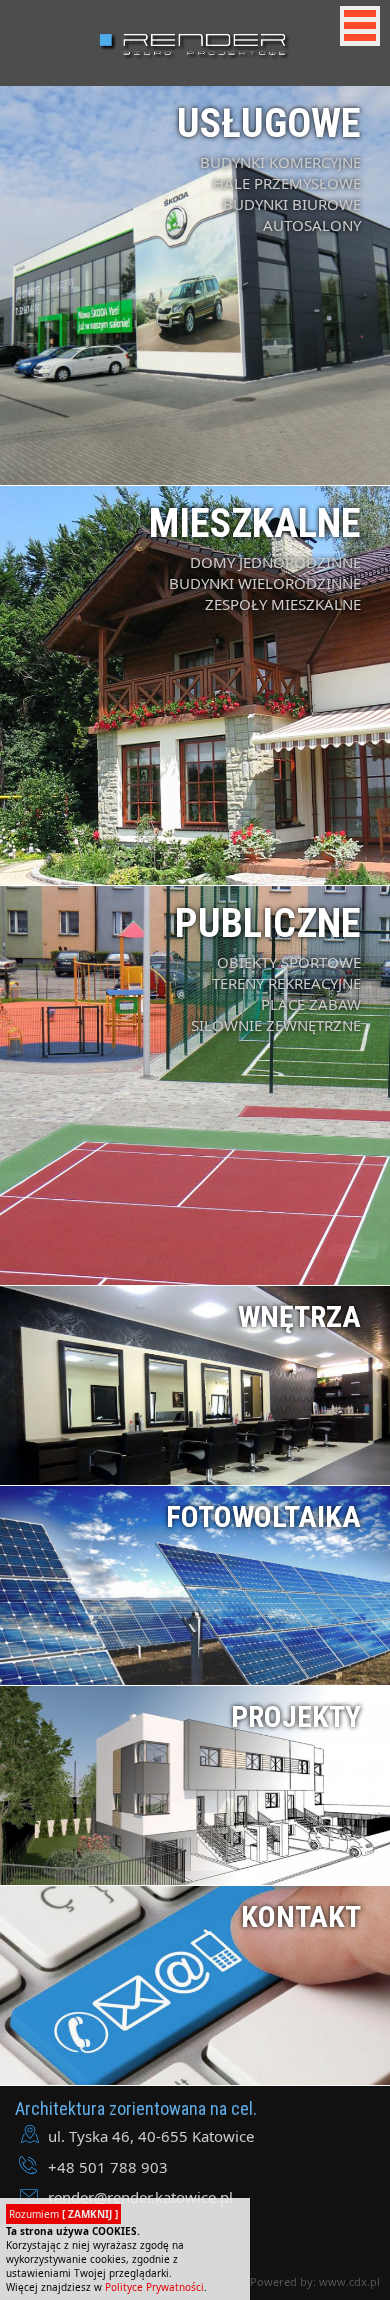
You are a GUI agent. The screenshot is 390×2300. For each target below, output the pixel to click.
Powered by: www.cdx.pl (315, 2281)
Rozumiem (63, 2214)
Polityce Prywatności (154, 2287)
